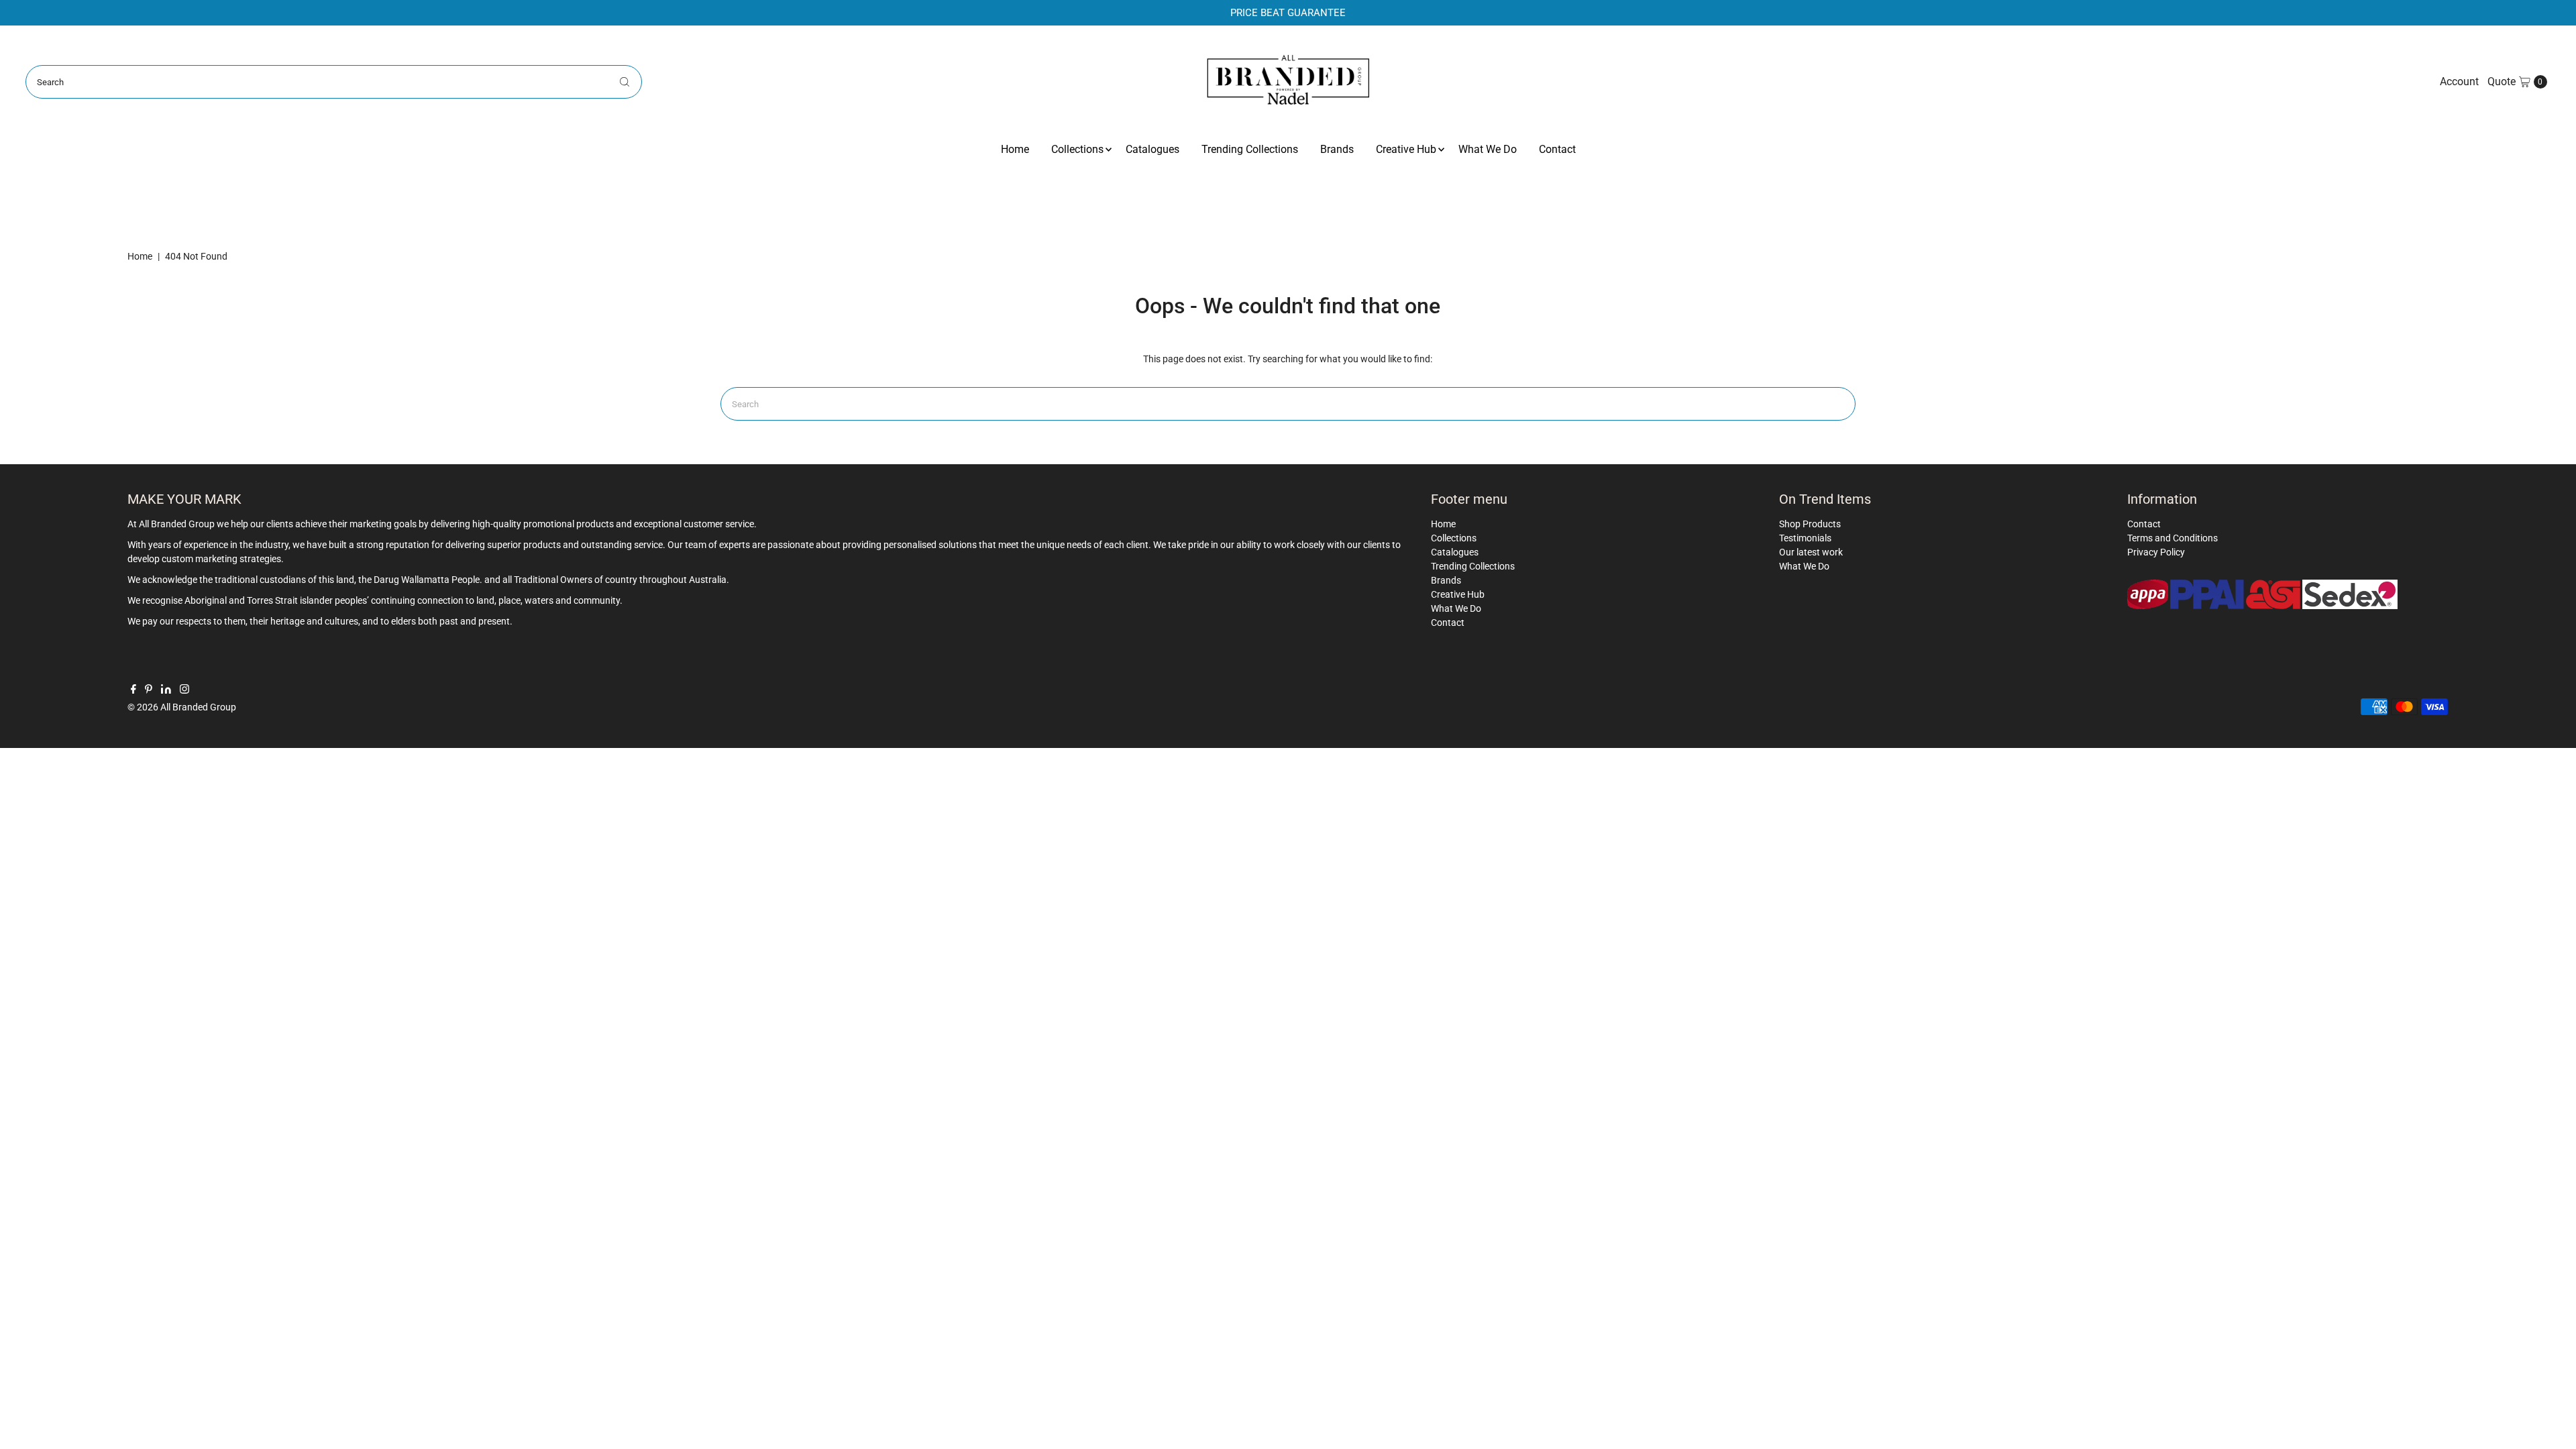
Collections (1077, 149)
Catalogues (1152, 149)
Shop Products (1810, 524)
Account (2459, 82)
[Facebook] (133, 690)
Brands (1337, 149)
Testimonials (1805, 538)
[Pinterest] (149, 690)
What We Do (1488, 149)
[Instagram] (184, 690)
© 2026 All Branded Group (182, 707)
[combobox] (333, 82)
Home (1015, 149)
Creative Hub (1406, 149)
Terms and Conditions (2172, 538)
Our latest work (1811, 552)
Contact (1557, 149)
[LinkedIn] (166, 690)
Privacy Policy (2156, 552)
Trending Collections (1250, 149)
